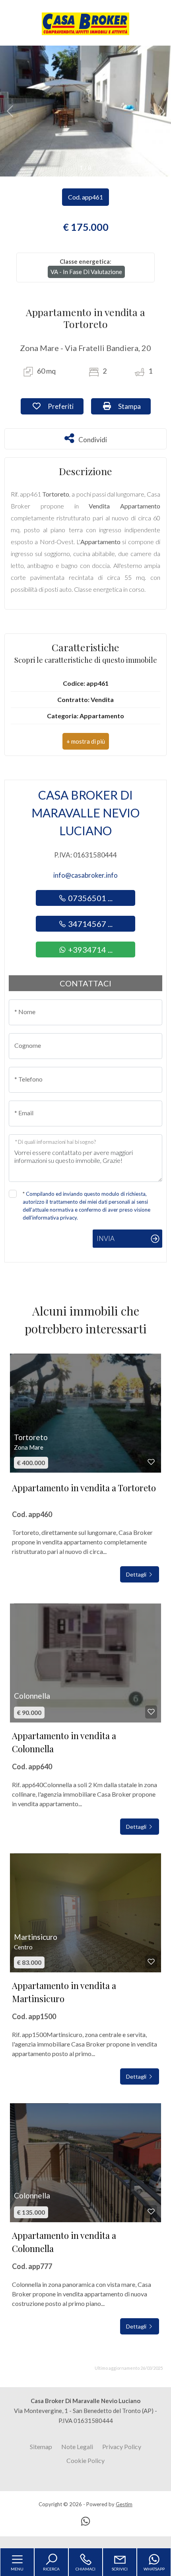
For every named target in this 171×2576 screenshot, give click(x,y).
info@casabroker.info (85, 875)
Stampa (134, 406)
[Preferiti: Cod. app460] (151, 1462)
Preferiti (65, 406)
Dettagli (137, 1574)
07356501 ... (89, 898)
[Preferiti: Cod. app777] (151, 2212)
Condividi (92, 438)
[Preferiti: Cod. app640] (151, 1712)
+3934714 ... (89, 949)
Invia (106, 1238)
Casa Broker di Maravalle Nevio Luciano (85, 813)
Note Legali (77, 2447)
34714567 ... (89, 924)
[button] (86, 741)
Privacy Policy (122, 2447)
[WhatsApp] (85, 2522)
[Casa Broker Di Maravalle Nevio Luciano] (85, 23)
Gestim (124, 2504)
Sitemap (41, 2447)
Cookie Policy (85, 2460)
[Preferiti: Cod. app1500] (151, 1962)
